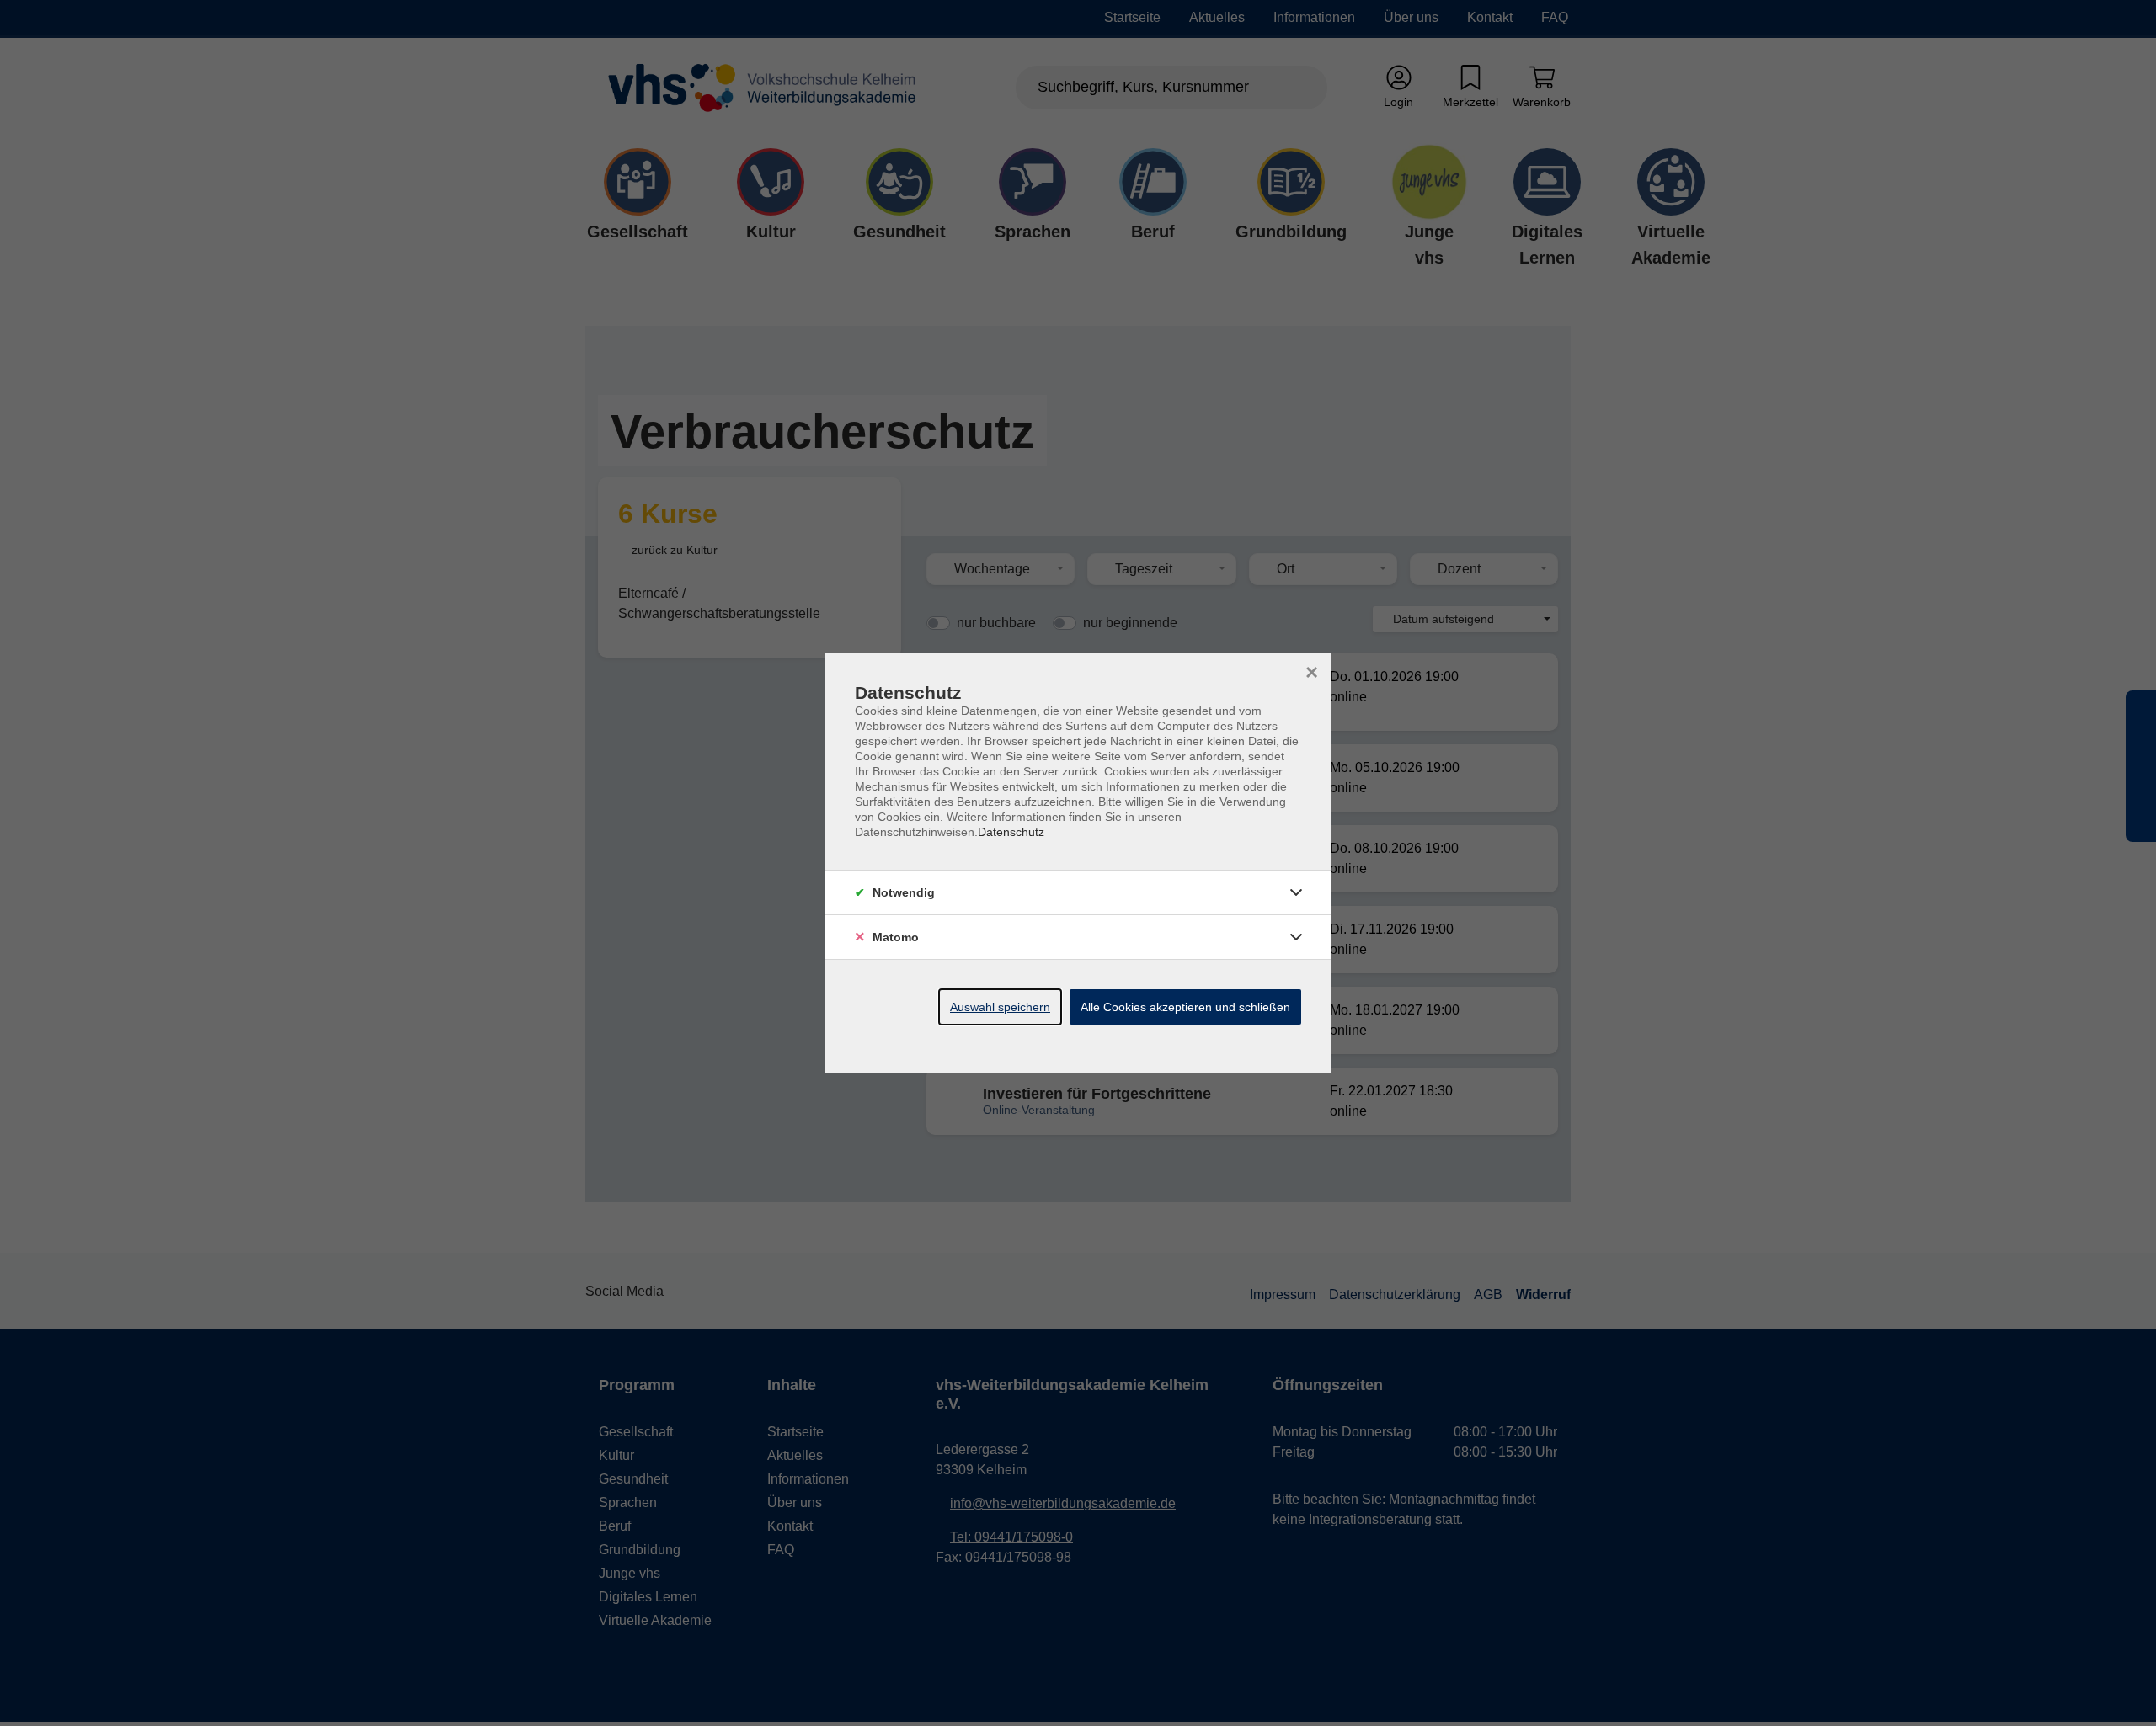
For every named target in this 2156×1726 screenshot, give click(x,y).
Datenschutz (1011, 832)
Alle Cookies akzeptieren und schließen (1185, 1007)
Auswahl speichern (1000, 1007)
